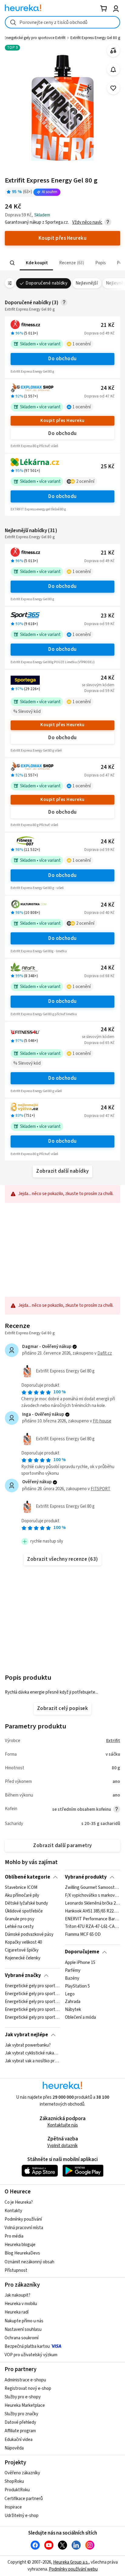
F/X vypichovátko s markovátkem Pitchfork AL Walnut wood (92, 1896)
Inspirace (13, 2507)
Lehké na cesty (19, 1927)
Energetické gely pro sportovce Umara (32, 1994)
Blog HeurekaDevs (22, 2253)
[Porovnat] (113, 51)
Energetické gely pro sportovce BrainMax (32, 1986)
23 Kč (108, 616)
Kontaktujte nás (63, 2125)
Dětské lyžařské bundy (26, 1903)
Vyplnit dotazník (62, 2146)
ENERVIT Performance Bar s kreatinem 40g (92, 1919)
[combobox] (62, 22)
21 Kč (108, 325)
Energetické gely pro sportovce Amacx (32, 2002)
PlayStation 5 (77, 1986)
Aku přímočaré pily (22, 1896)
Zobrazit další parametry (62, 1846)
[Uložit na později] (113, 88)
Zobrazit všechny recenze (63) (62, 1559)
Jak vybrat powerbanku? (28, 2045)
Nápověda (14, 2448)
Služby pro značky (21, 2414)
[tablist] (62, 263)
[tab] (36, 263)
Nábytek (73, 2010)
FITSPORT (101, 1489)
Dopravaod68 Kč (99, 976)
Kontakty (13, 2211)
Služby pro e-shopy (23, 2397)
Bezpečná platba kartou (27, 2346)
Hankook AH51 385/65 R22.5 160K (92, 1911)
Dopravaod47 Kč (99, 396)
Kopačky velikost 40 (23, 1943)
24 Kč (108, 388)
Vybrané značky (23, 1975)
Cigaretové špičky (22, 1950)
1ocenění (82, 344)
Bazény (72, 1978)
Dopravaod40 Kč (99, 913)
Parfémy (73, 1971)
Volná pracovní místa (24, 2228)
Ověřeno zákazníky (22, 2473)
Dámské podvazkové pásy (29, 1935)
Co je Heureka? (19, 2202)
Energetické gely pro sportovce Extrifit (35, 38)
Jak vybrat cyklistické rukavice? (32, 2053)
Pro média (14, 2236)
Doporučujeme (82, 1952)
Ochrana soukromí (22, 2338)
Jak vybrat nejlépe (26, 2035)
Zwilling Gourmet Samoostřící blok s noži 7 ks (92, 1888)
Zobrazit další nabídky (62, 1171)
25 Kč (108, 467)
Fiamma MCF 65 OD (83, 1935)
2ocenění (85, 481)
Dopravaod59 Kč (99, 624)
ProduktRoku (17, 2490)
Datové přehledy (20, 2422)
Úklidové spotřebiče (24, 1911)
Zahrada (73, 2002)
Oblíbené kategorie (27, 1877)
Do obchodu (62, 359)
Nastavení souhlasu (23, 2329)
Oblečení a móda (80, 2018)
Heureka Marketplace (25, 2405)
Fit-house (102, 1421)
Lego (70, 1994)
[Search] (12, 263)
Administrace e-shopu (25, 2380)
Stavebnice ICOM (21, 1888)
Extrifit (113, 1741)
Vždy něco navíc (87, 222)
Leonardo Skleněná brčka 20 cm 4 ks (92, 1903)
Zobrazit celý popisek (62, 1708)
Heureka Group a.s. (71, 2562)
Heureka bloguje (20, 2245)
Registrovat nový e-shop (28, 2388)
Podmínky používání (23, 2219)
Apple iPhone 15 (80, 1963)
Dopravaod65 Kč (99, 1043)
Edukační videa (19, 2440)
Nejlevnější (87, 283)
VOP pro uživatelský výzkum (31, 2355)
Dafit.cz (105, 1353)
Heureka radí (17, 2312)
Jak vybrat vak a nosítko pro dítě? (32, 2061)
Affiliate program (20, 2431)
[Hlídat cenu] (113, 69)
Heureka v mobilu (21, 2304)
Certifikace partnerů (24, 2499)
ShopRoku (14, 2481)
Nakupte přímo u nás (24, 2321)
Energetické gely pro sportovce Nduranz (32, 2018)
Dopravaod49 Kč (99, 333)
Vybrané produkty (86, 1877)
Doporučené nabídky (46, 283)
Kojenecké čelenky (23, 1958)
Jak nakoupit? (17, 2295)
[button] (36, 263)
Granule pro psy (20, 1919)
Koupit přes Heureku (62, 421)
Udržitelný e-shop (22, 2516)
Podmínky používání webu (73, 2569)
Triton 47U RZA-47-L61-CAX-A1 (92, 1927)
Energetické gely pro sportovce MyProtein (32, 2010)
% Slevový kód (27, 712)
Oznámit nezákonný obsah (29, 2262)
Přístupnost (16, 2270)
